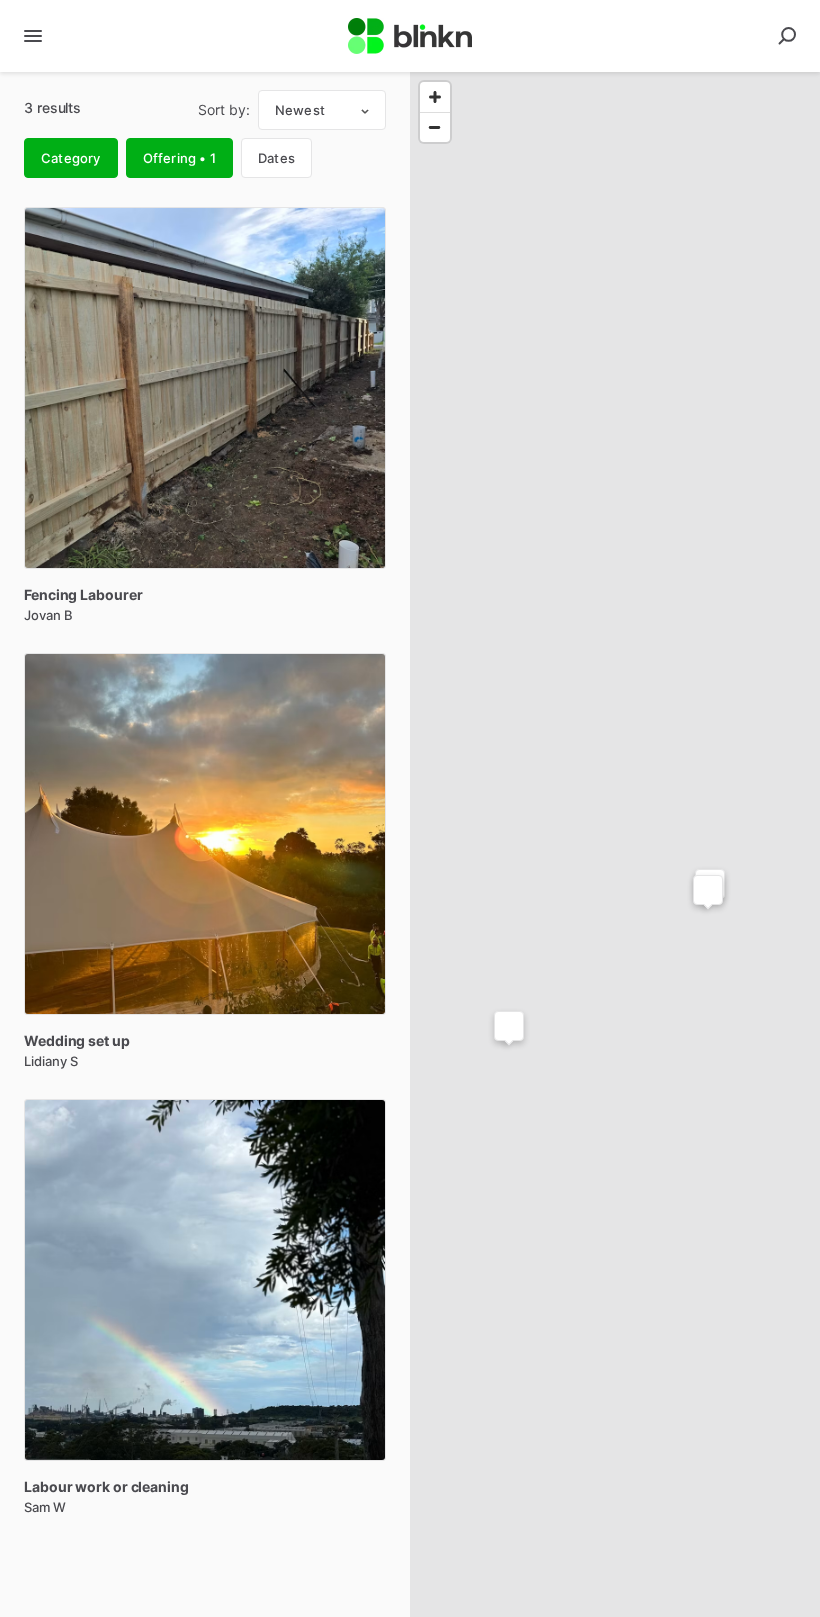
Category (71, 158)
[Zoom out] (435, 127)
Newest (300, 110)
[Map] (615, 844)
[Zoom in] (435, 97)
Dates (276, 158)
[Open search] (787, 36)
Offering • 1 (179, 158)
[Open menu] (33, 36)
